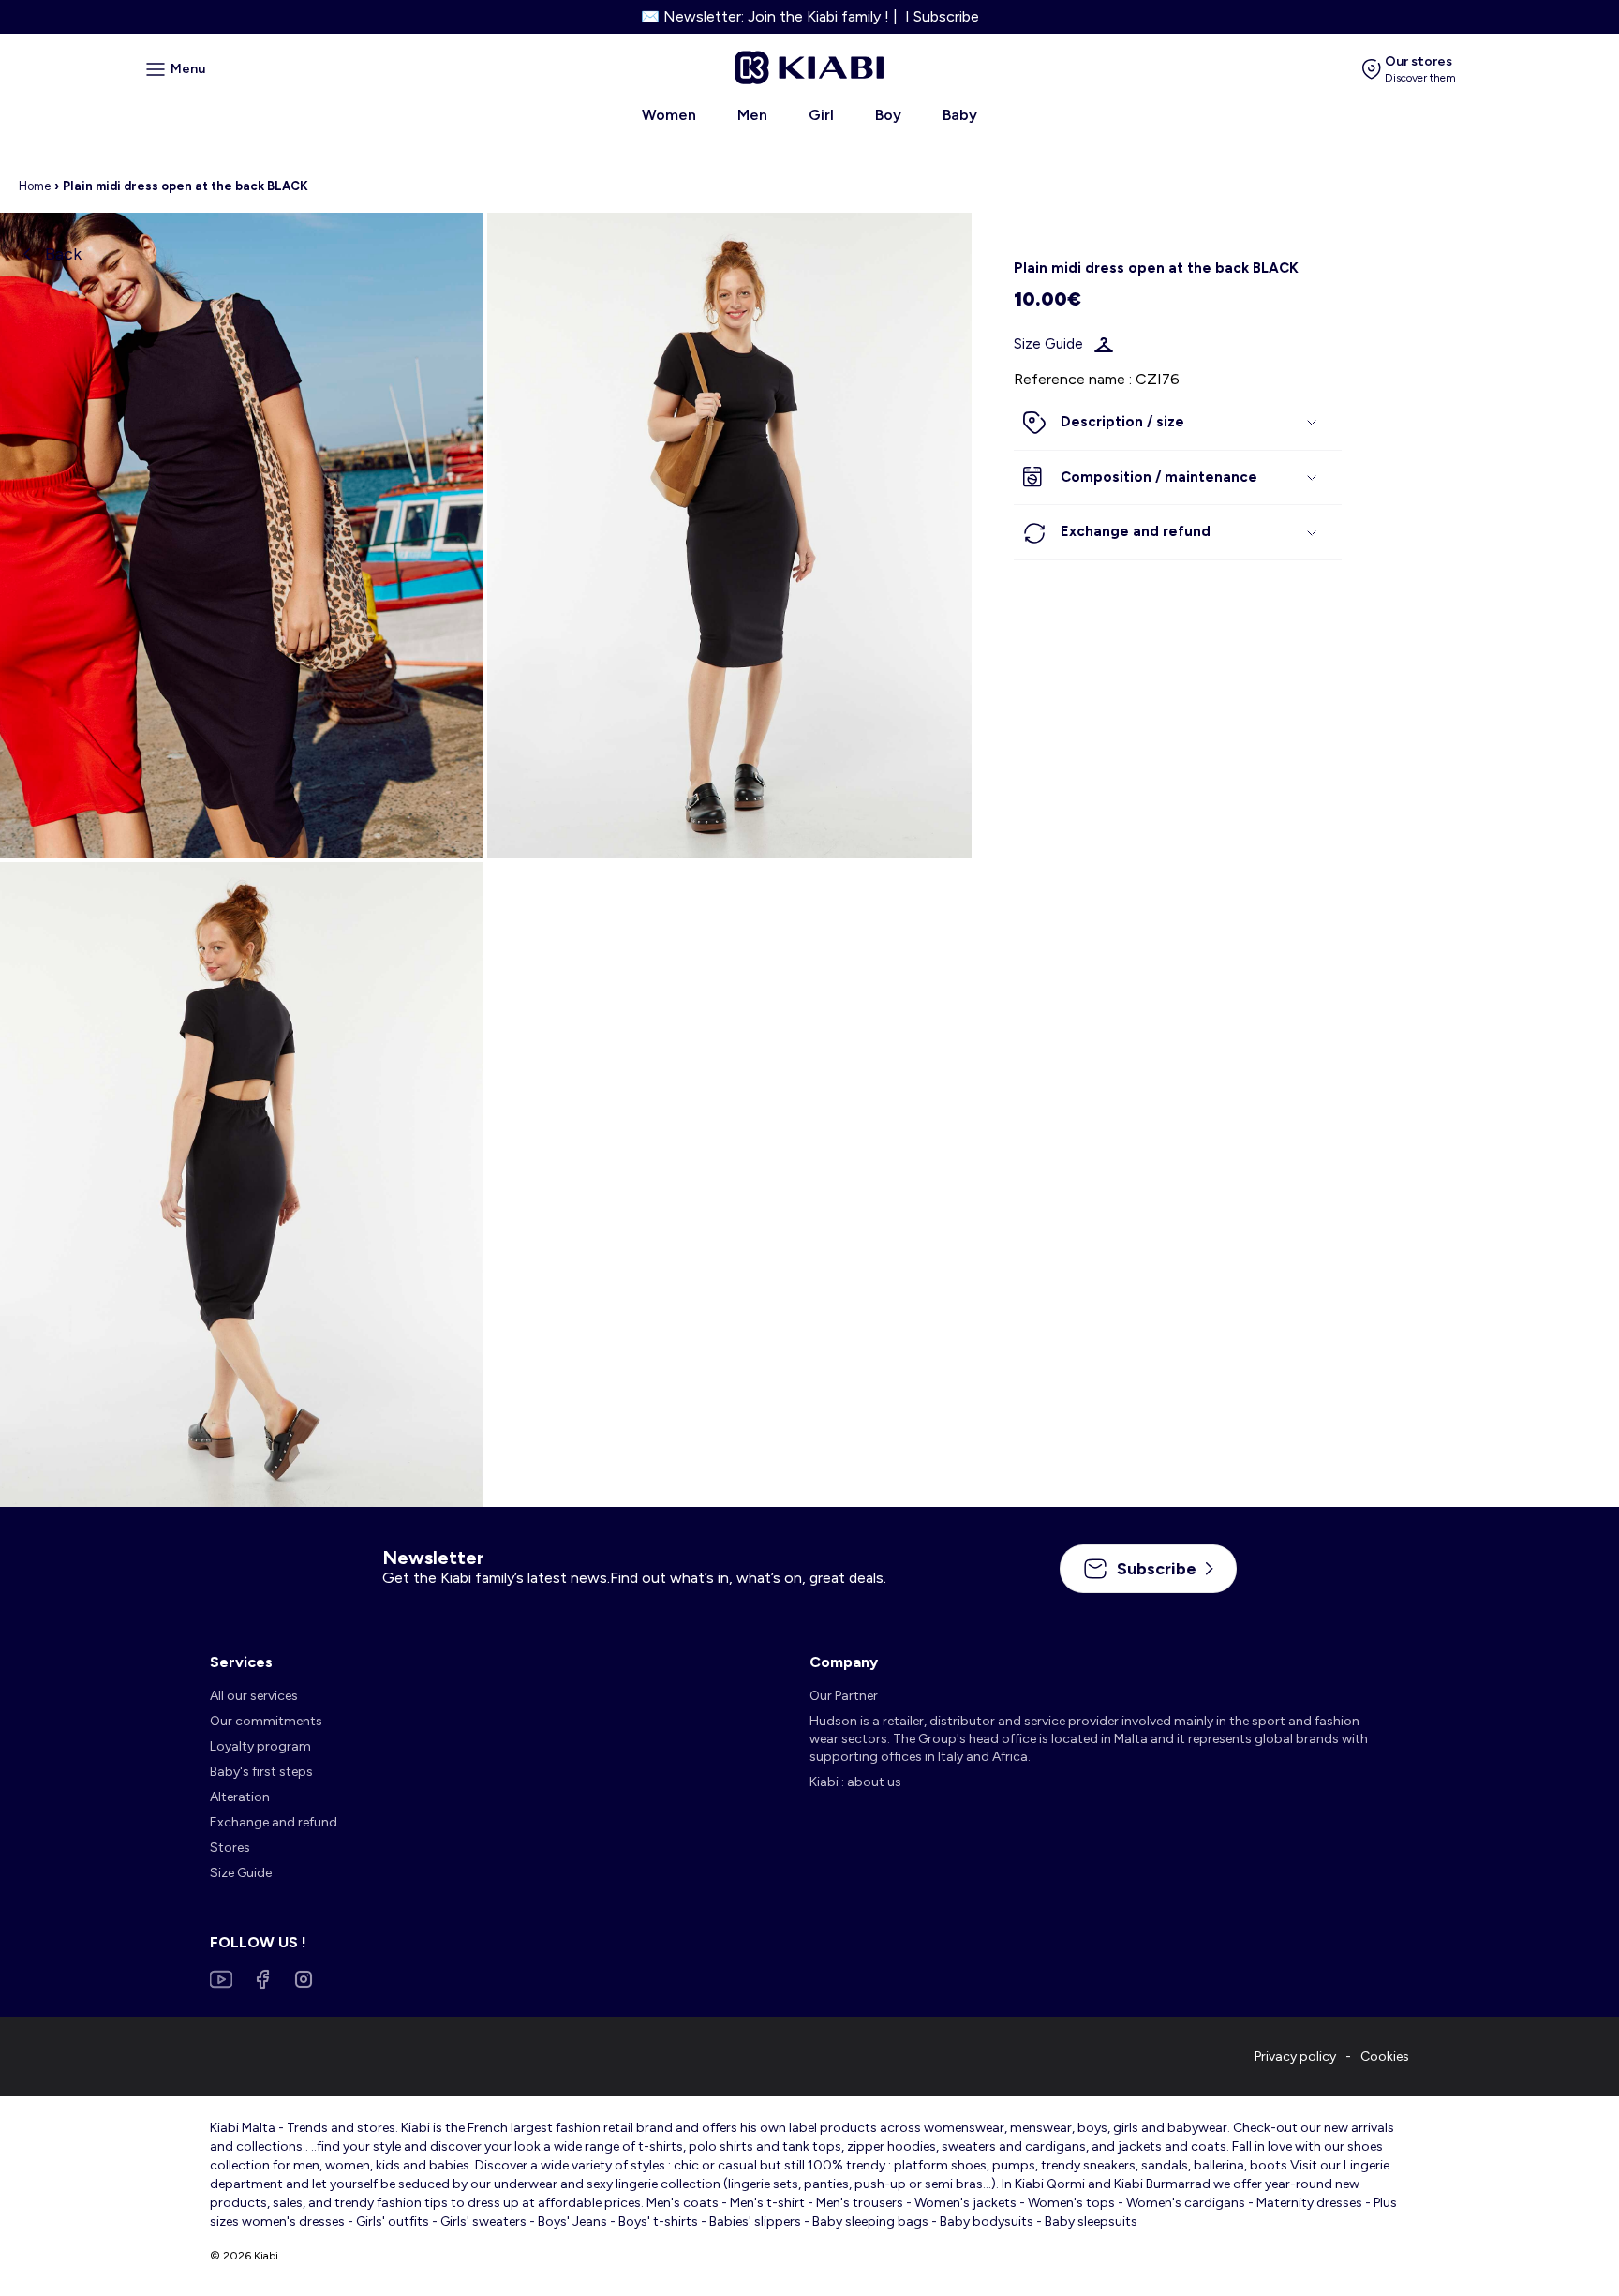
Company (844, 1662)
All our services (254, 1696)
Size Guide (1048, 345)
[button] (1178, 424)
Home (35, 186)
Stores (230, 1848)
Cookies (1385, 2057)
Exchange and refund (274, 1822)
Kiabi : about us (855, 1782)
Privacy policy (1295, 2057)
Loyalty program (260, 1746)
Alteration (240, 1797)
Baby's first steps (261, 1772)
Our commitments (266, 1721)
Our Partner (844, 1696)
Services (241, 1662)
